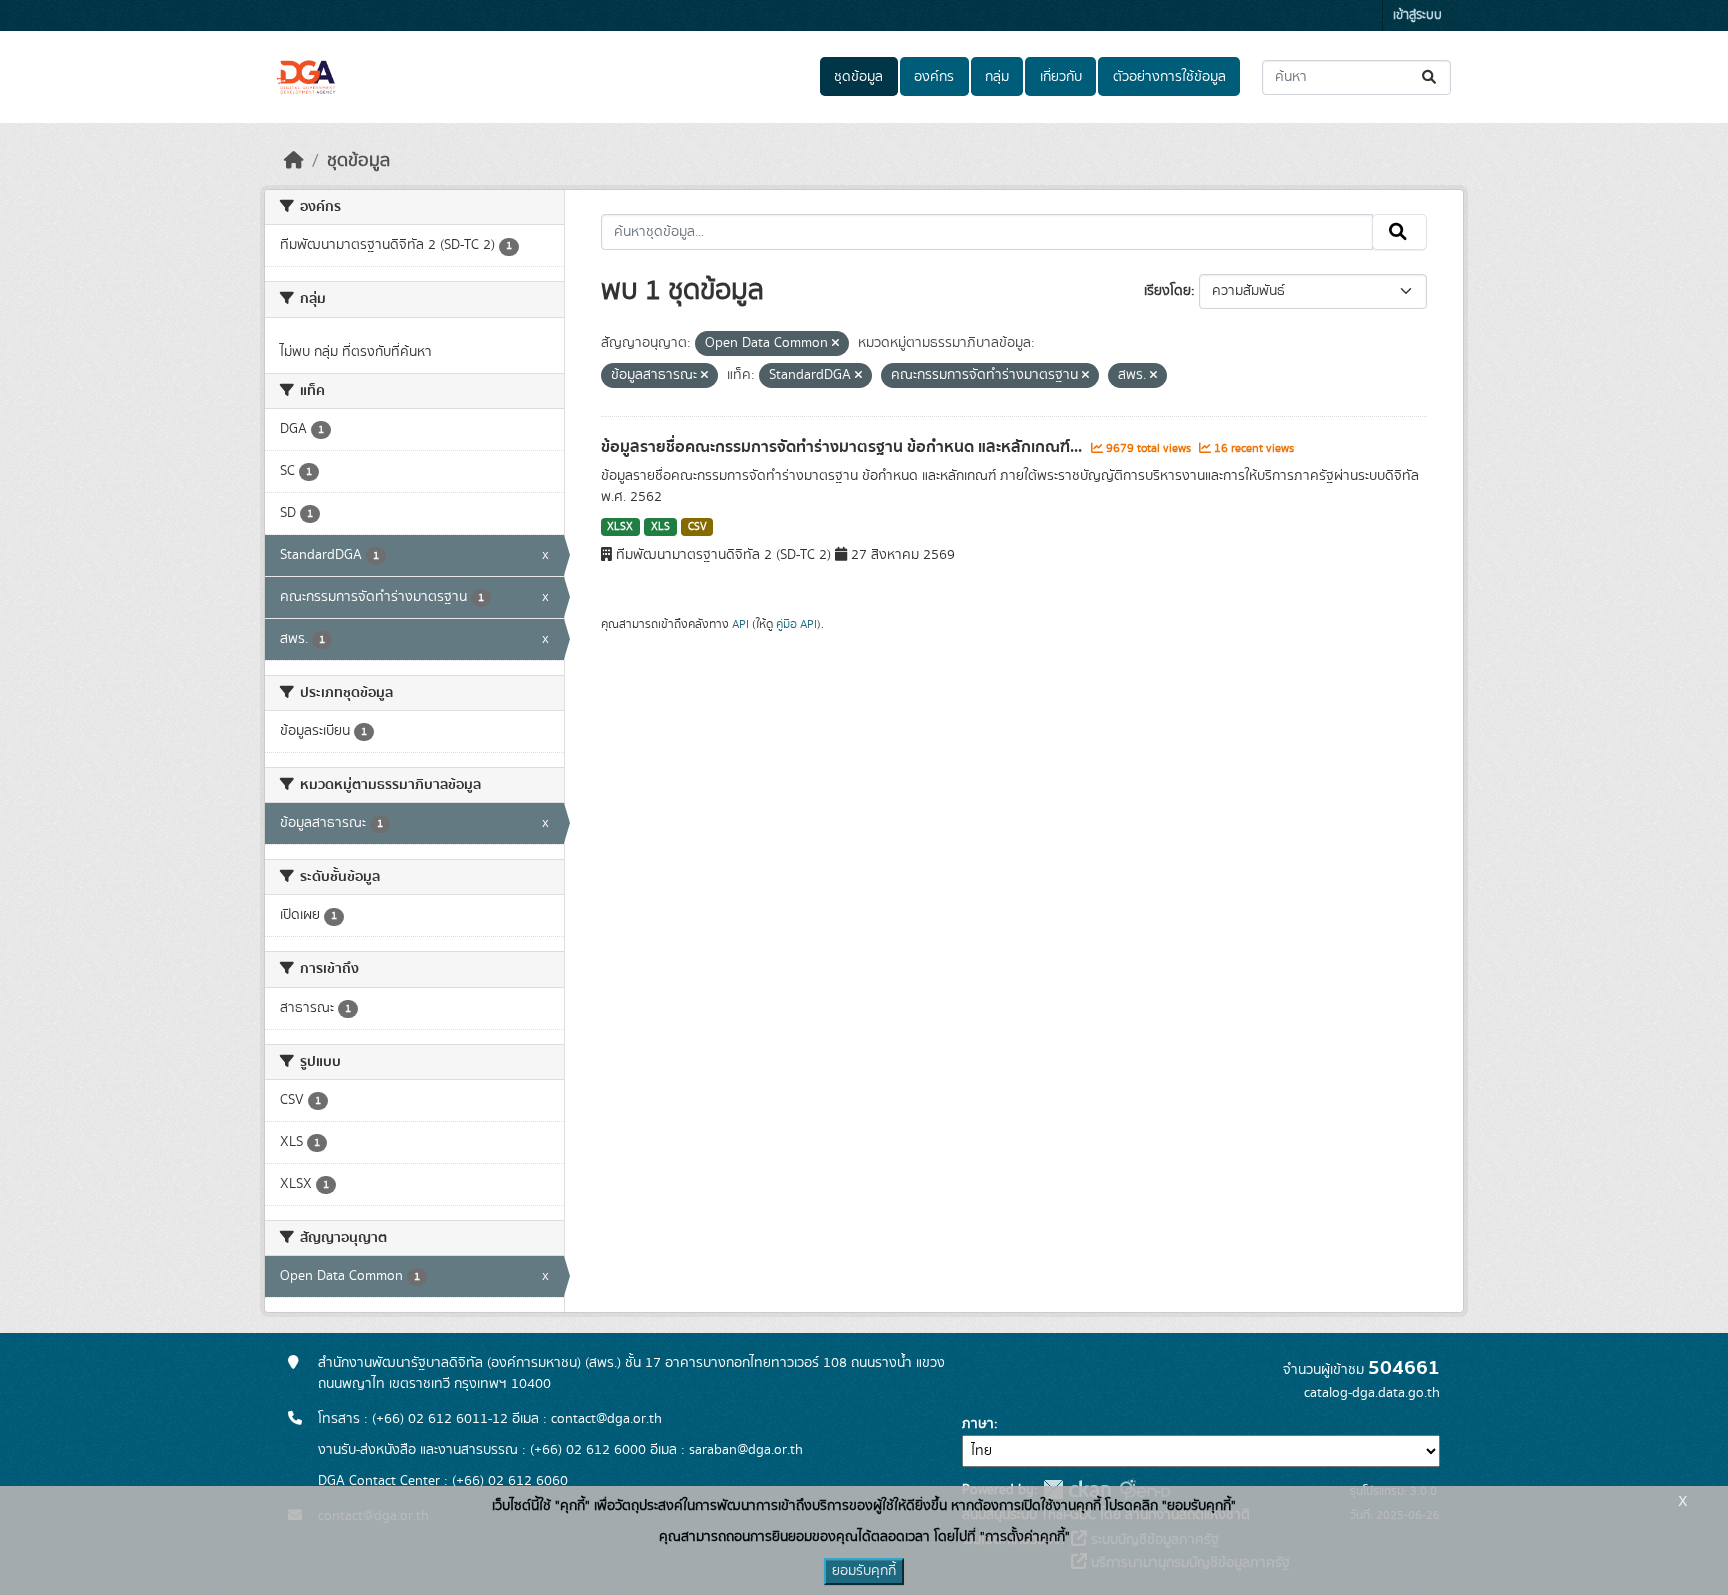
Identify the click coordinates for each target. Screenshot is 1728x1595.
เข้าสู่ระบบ (1417, 15)
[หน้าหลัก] (294, 161)
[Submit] (1430, 77)
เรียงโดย (1167, 291)
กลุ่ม (997, 77)
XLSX (620, 527)
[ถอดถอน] (835, 344)
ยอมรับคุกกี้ (864, 1571)
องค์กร (934, 77)
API (740, 624)
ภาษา (978, 1424)
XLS (660, 527)
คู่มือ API (796, 624)
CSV (697, 527)
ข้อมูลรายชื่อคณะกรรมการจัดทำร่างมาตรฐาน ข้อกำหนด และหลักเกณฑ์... (843, 447)
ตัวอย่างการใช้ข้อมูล (1169, 77)
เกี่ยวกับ (1061, 77)
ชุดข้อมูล (858, 77)
